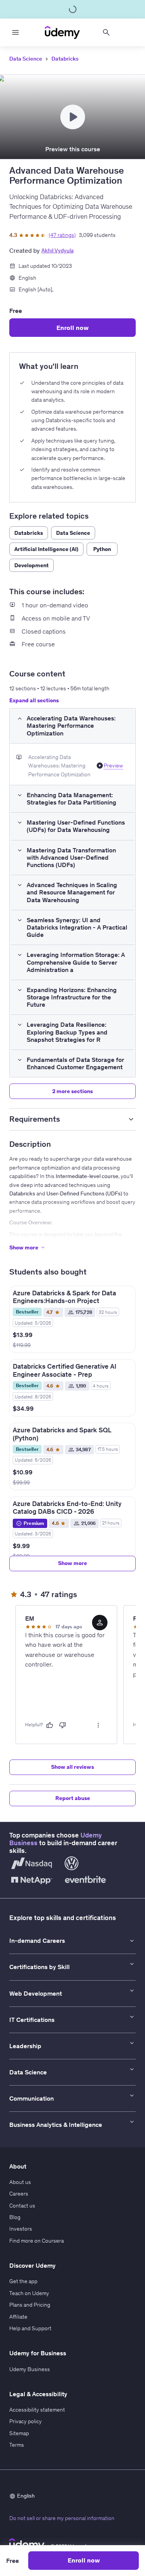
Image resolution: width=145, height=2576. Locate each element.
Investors (21, 2229)
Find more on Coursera (37, 2241)
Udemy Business (30, 2369)
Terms (17, 2445)
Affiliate (18, 2317)
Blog (15, 2217)
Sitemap (19, 2433)
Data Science (26, 59)
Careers (19, 2194)
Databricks (65, 59)
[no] (63, 1725)
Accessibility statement (37, 2410)
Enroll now (72, 328)
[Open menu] (15, 32)
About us (20, 2182)
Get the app (23, 2281)
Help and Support (30, 2328)
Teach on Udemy (29, 2293)
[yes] (49, 1725)
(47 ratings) (62, 235)
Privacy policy (26, 2421)
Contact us (22, 2206)
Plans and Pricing (30, 2305)
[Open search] (106, 32)
